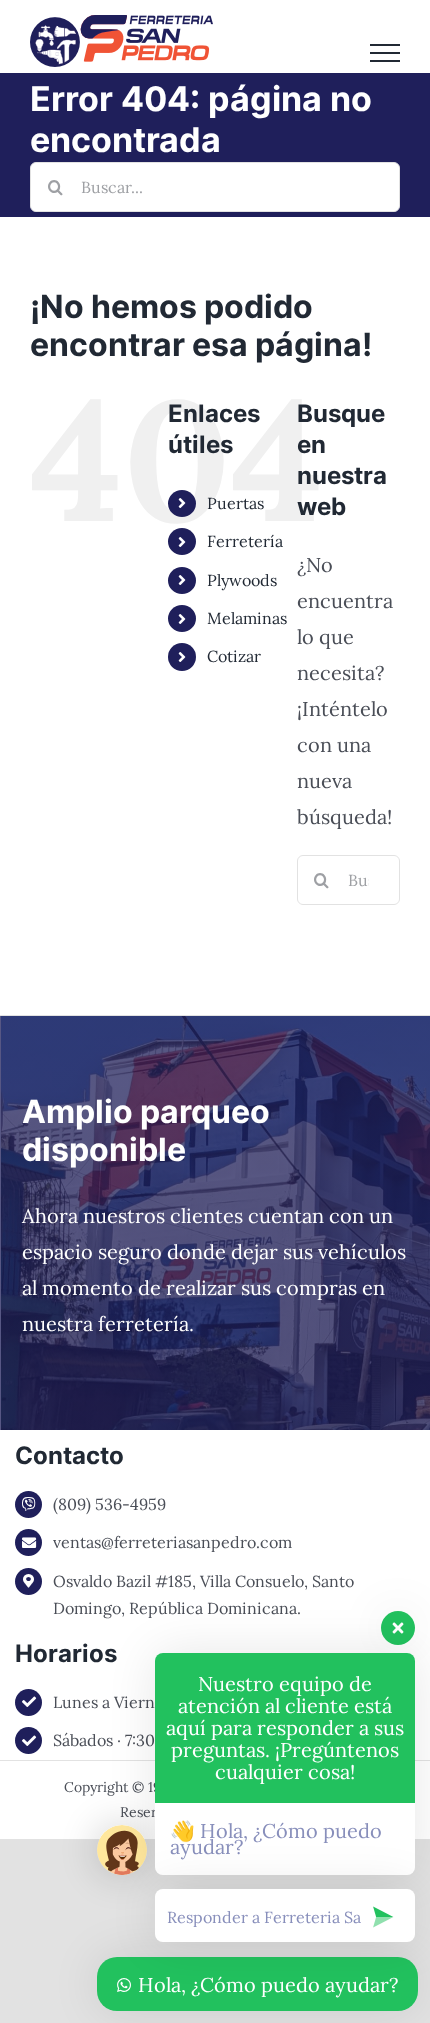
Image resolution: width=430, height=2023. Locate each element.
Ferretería (245, 541)
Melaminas (247, 618)
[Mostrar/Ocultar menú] (385, 53)
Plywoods (242, 580)
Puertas (235, 503)
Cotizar (234, 656)
